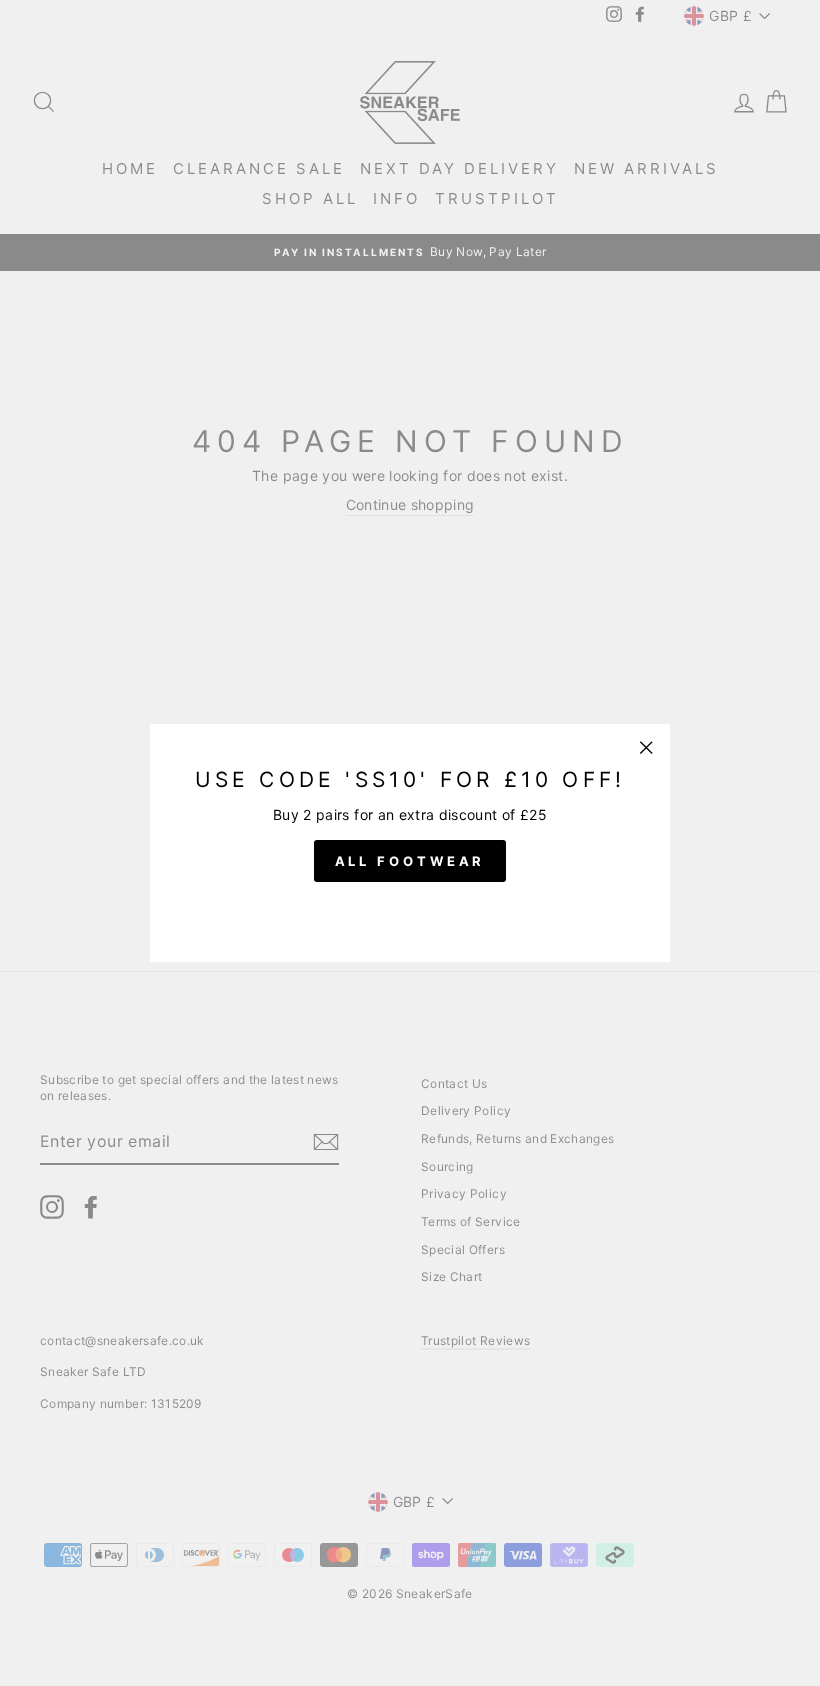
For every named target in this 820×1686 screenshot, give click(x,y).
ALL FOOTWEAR (410, 861)
